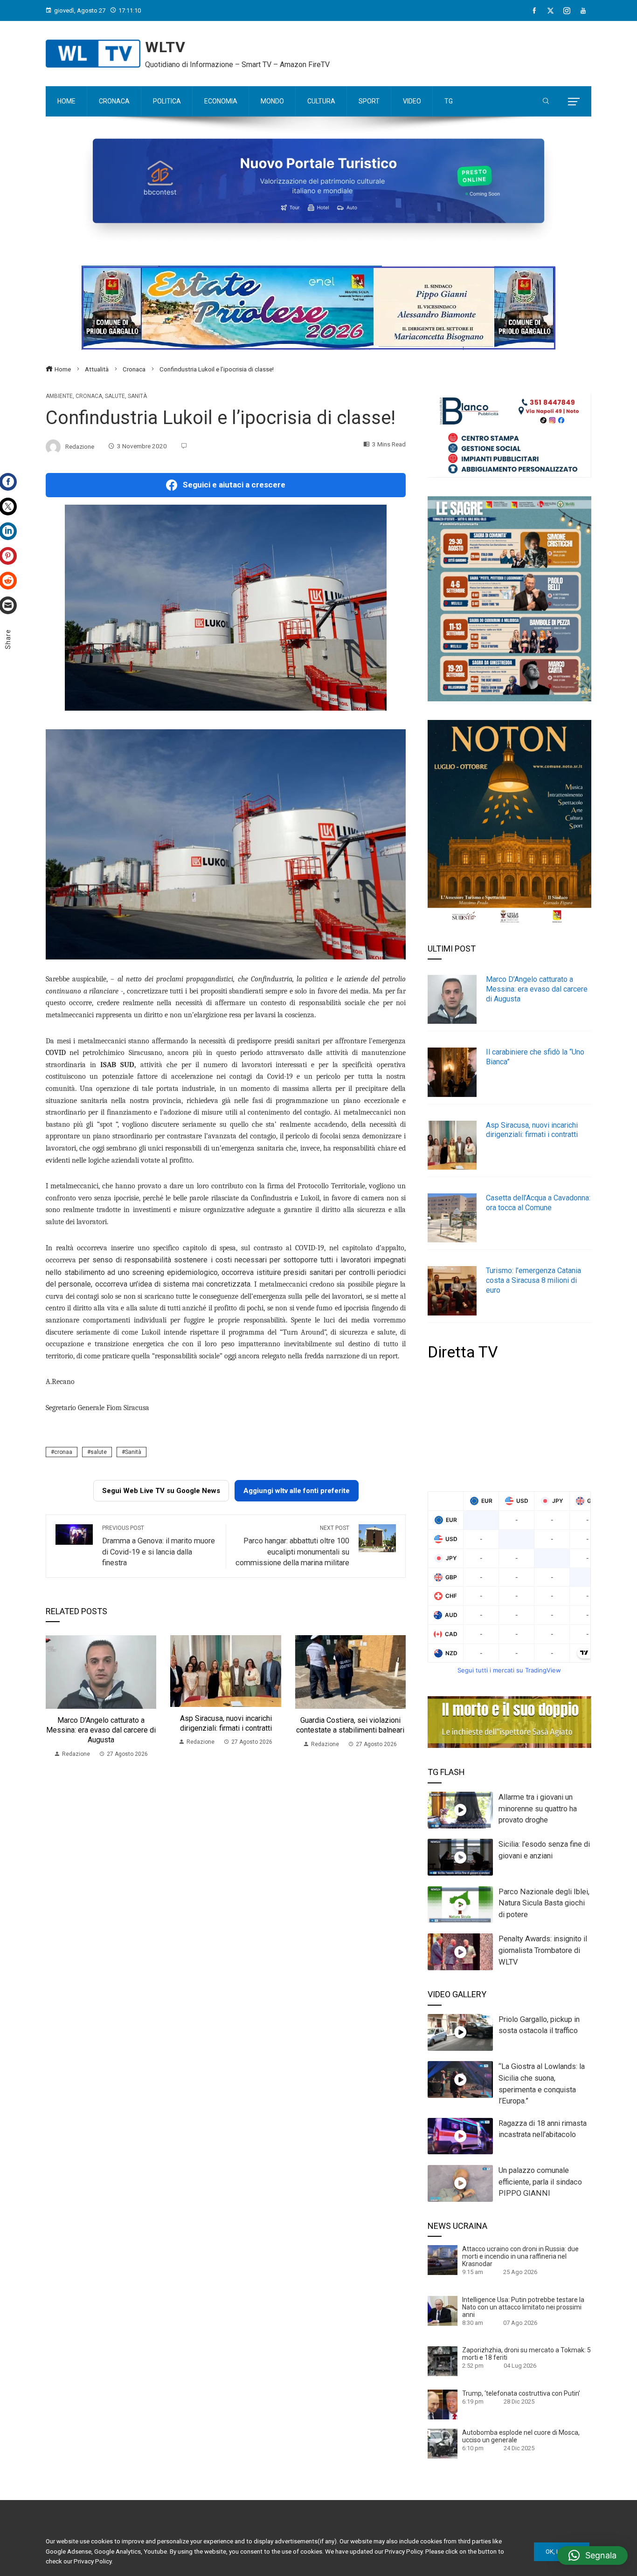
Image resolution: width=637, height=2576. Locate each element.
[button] (592, 2555)
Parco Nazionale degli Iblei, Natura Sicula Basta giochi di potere (544, 1903)
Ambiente (59, 396)
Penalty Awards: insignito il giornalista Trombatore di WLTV (543, 1950)
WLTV (165, 47)
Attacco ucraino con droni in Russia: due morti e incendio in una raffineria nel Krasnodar (520, 2256)
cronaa (63, 1452)
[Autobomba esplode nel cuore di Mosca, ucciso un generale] (443, 2443)
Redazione (80, 446)
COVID (56, 1053)
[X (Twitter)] (550, 11)
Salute (115, 396)
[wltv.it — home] (93, 54)
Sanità (137, 396)
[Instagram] (567, 11)
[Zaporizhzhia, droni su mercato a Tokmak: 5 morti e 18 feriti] (443, 2361)
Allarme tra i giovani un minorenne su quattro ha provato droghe (538, 1809)
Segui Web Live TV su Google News (161, 1491)
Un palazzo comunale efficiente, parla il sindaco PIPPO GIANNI (540, 2182)
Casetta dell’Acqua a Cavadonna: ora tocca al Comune (538, 1203)
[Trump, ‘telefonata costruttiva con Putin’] (443, 2404)
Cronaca (89, 396)
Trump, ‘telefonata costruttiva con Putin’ (521, 2393)
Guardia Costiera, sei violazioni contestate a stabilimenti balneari (350, 1725)
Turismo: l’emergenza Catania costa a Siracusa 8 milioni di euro (533, 1280)
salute (99, 1452)
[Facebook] (534, 11)
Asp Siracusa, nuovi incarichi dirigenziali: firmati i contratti (226, 1723)
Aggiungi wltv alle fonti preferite (297, 1491)
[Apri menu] (574, 102)
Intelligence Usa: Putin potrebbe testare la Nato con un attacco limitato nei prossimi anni (523, 2307)
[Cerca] (546, 102)
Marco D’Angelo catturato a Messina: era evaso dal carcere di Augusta (101, 1730)
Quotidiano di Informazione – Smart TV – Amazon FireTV (237, 65)
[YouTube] (583, 11)
